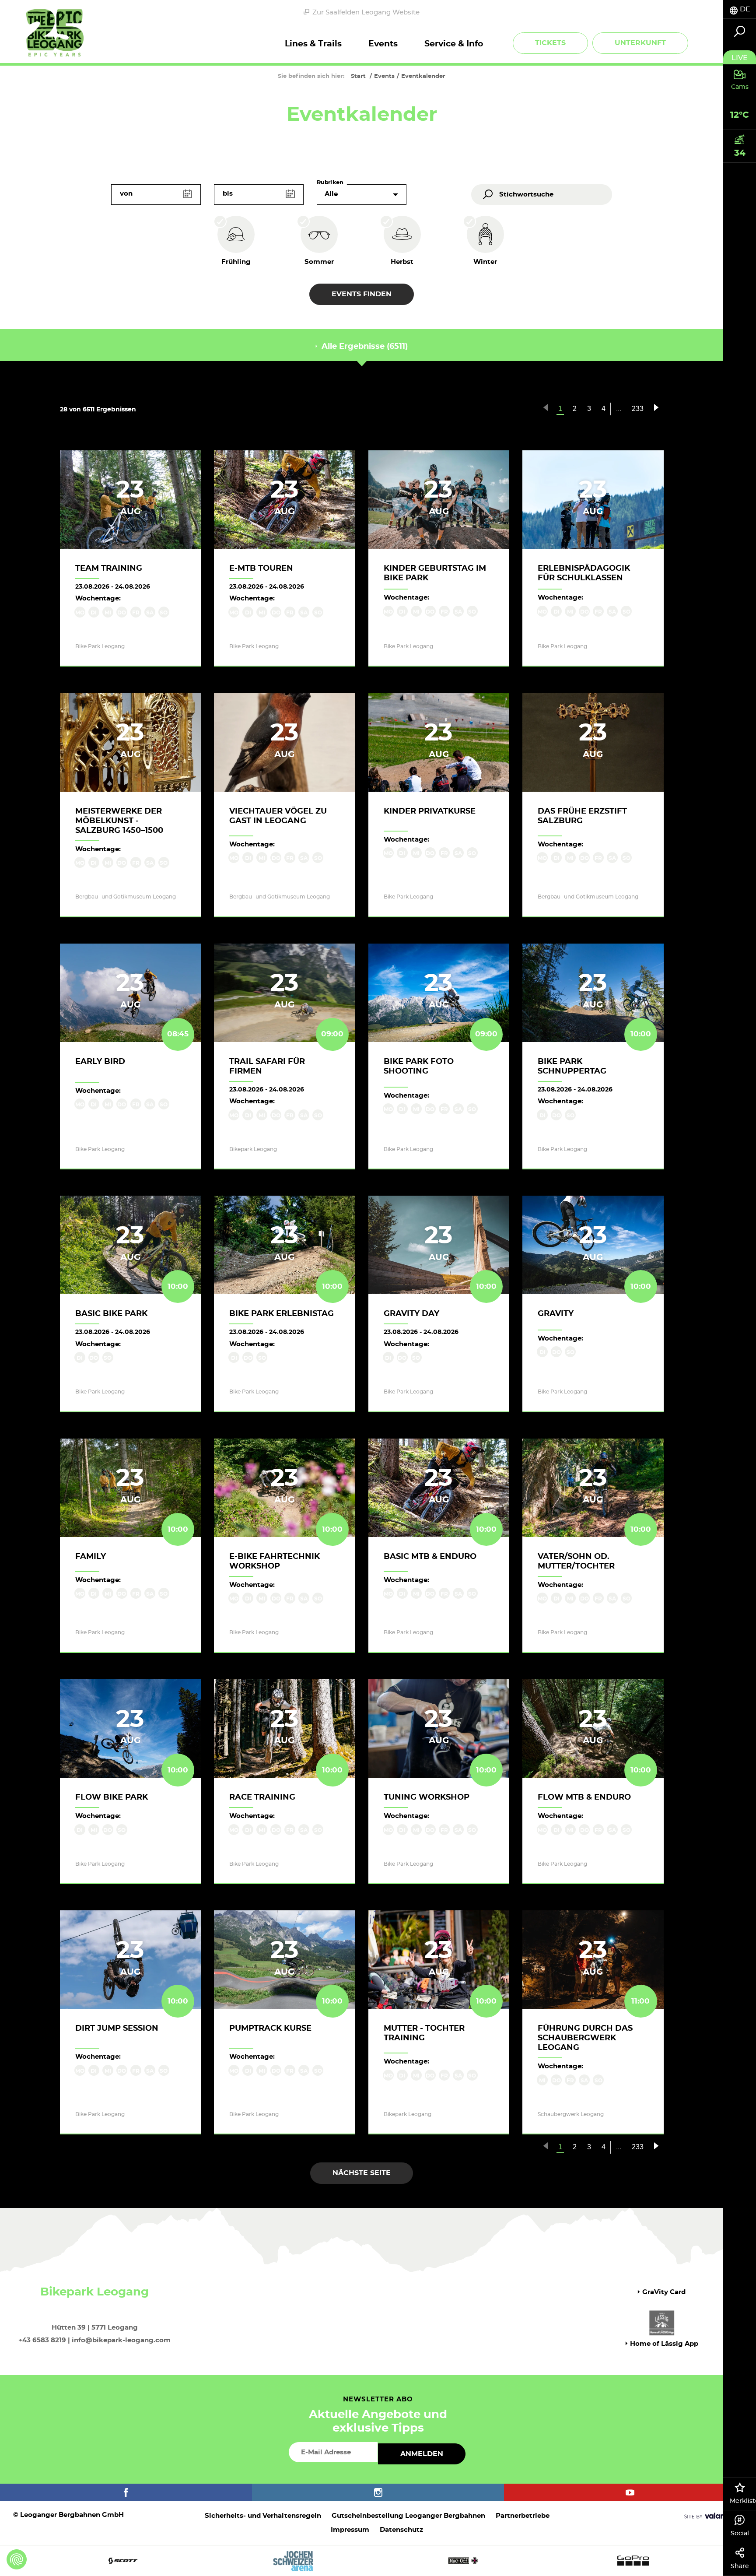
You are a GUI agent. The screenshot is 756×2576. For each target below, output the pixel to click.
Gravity (556, 1314)
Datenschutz (401, 2530)
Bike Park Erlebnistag (282, 1314)
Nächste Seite (362, 2173)
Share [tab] (740, 2566)
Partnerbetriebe (523, 2516)
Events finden (362, 294)
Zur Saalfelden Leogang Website (366, 12)
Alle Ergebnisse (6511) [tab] (364, 347)
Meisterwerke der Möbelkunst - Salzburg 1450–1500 (119, 821)
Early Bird (100, 1062)
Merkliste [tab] (743, 2501)
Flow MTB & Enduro (584, 1797)
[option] (378, 2560)
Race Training (262, 1797)
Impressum (350, 2530)
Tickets (550, 43)
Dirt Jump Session (117, 2029)
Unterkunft (640, 43)
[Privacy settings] (17, 2559)
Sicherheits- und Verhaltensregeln (263, 2516)
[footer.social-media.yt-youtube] (630, 2492)
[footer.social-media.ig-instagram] (378, 2492)
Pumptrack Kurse (270, 2029)
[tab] (740, 9)
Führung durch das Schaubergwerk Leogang (585, 2038)
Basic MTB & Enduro (430, 1557)
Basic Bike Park (111, 1314)
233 (638, 409)
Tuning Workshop (427, 1797)
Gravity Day (411, 1314)
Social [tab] (740, 2534)
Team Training (109, 569)
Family (91, 1557)
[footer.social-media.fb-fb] (126, 2492)
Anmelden (422, 2454)
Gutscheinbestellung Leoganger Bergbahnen (408, 2516)
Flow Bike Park (112, 1797)
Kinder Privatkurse (430, 811)
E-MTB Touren (261, 569)
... (619, 409)
